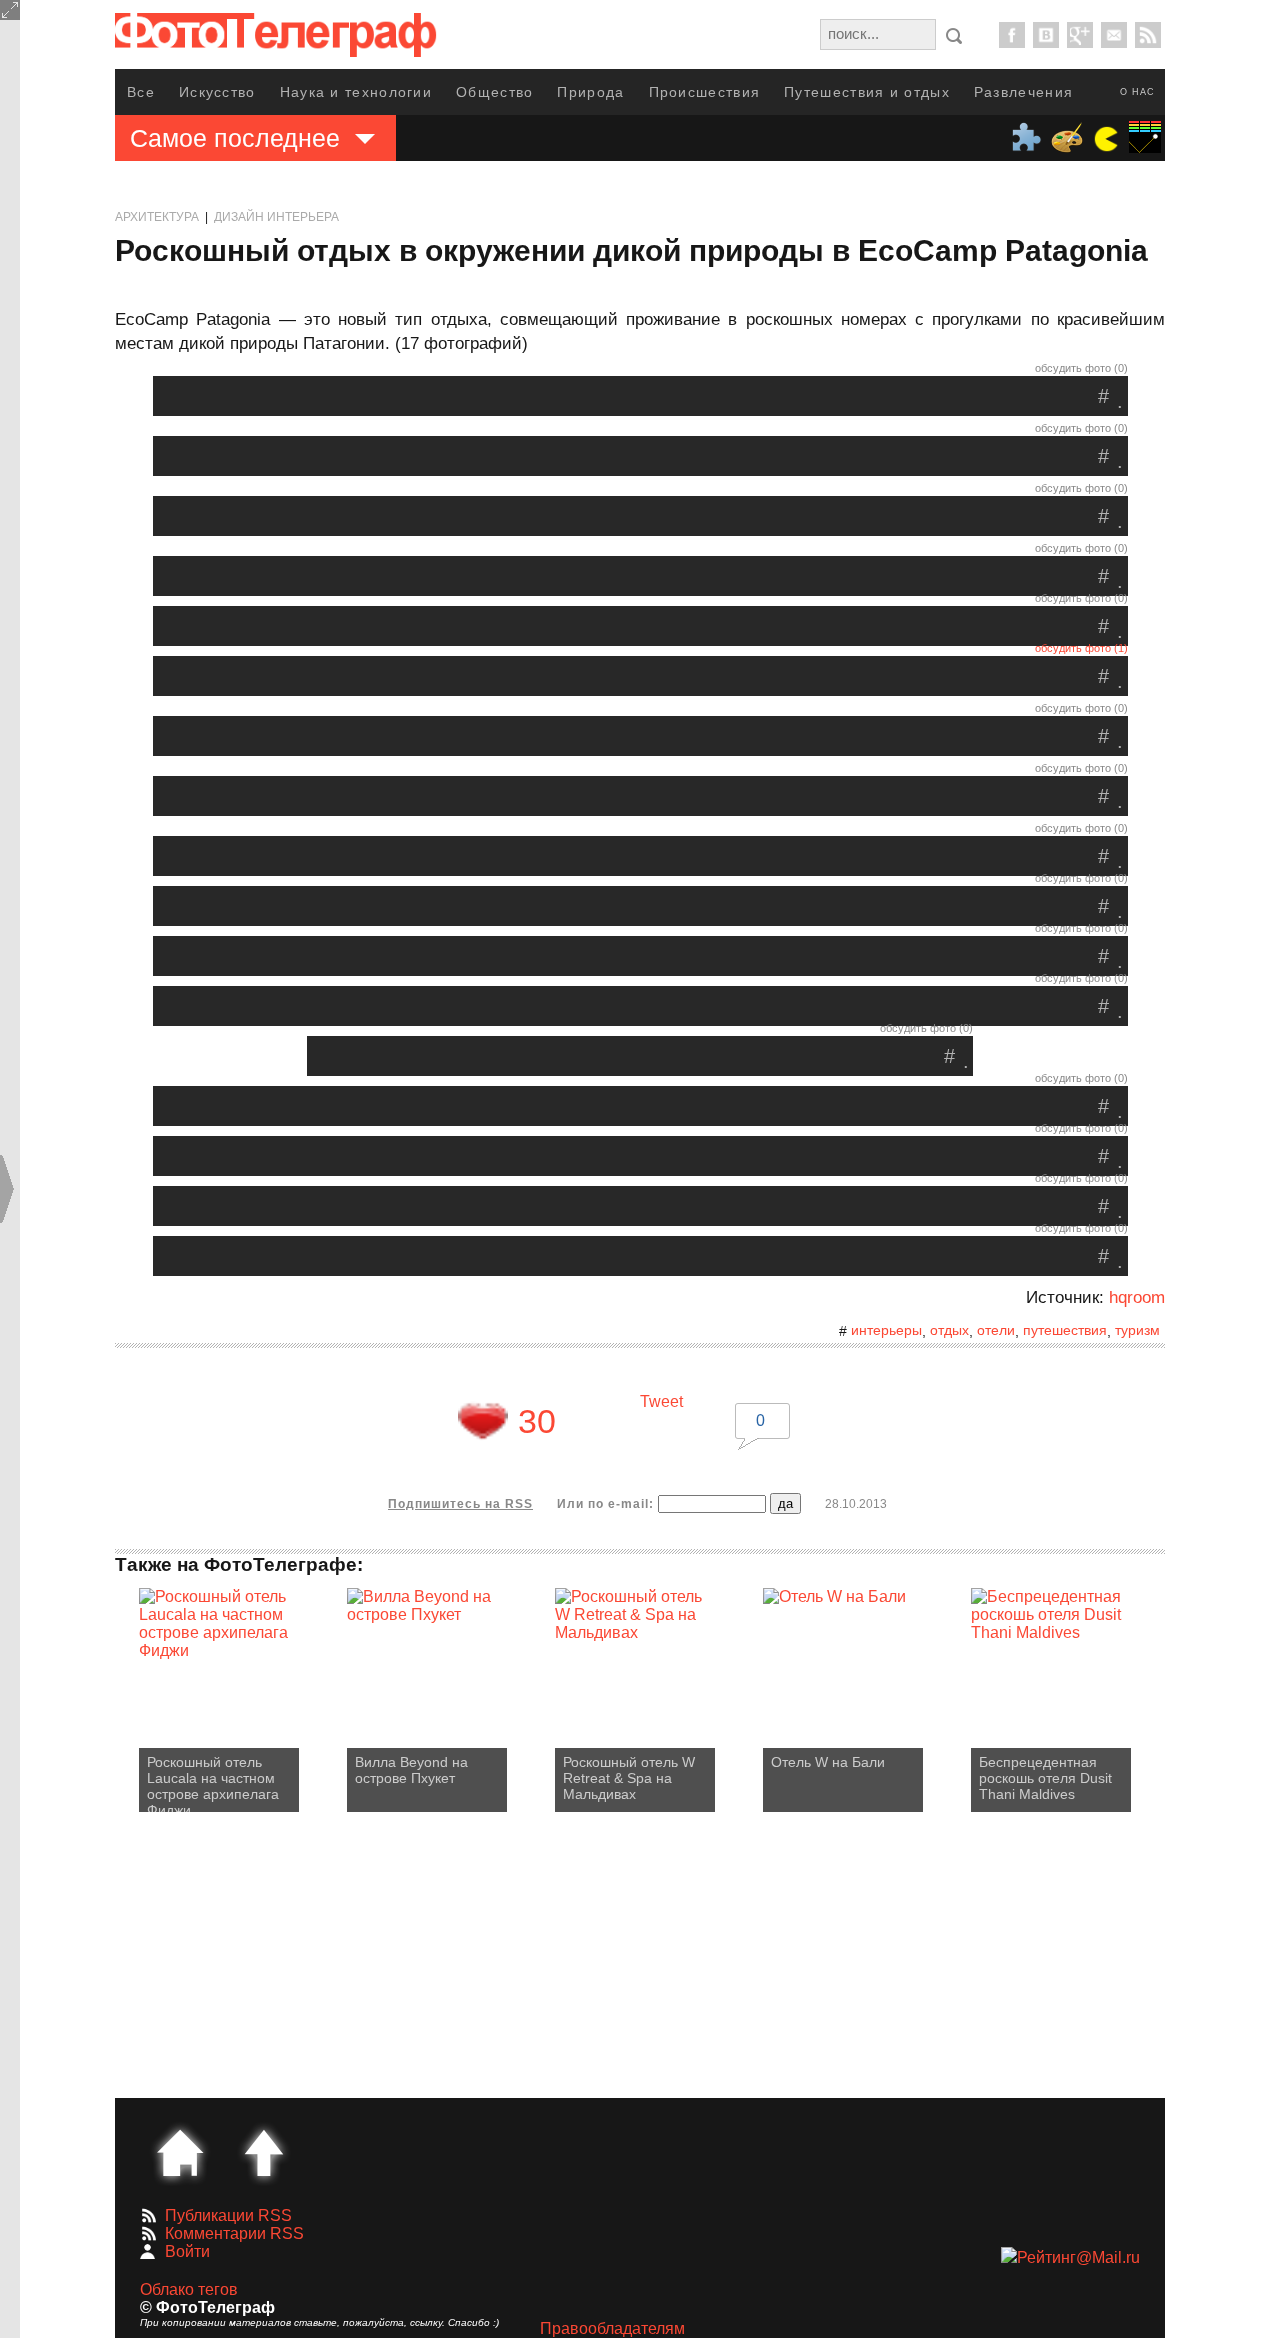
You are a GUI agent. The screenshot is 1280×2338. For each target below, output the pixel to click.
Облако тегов (189, 2289)
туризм (1137, 1330)
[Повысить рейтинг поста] (483, 1421)
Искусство (217, 92)
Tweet (661, 1401)
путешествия (1065, 1330)
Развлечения (1023, 92)
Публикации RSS (228, 2215)
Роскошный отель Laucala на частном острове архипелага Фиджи (213, 1783)
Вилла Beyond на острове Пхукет (411, 1770)
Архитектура (157, 217)
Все (141, 92)
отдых (949, 1330)
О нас (1137, 92)
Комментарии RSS (234, 2233)
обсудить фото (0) (1081, 368)
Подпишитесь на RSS (460, 1504)
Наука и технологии (356, 92)
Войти (187, 2251)
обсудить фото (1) (1081, 648)
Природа (590, 92)
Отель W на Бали (828, 1762)
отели (996, 1330)
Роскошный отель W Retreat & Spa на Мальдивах (629, 1778)
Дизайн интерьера (276, 217)
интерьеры (886, 1330)
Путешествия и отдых (867, 92)
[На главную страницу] (180, 2153)
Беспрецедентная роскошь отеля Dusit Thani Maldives (1045, 1778)
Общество (494, 92)
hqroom (1137, 1297)
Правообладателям (612, 2328)
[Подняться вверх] (264, 2153)
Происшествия (705, 92)
